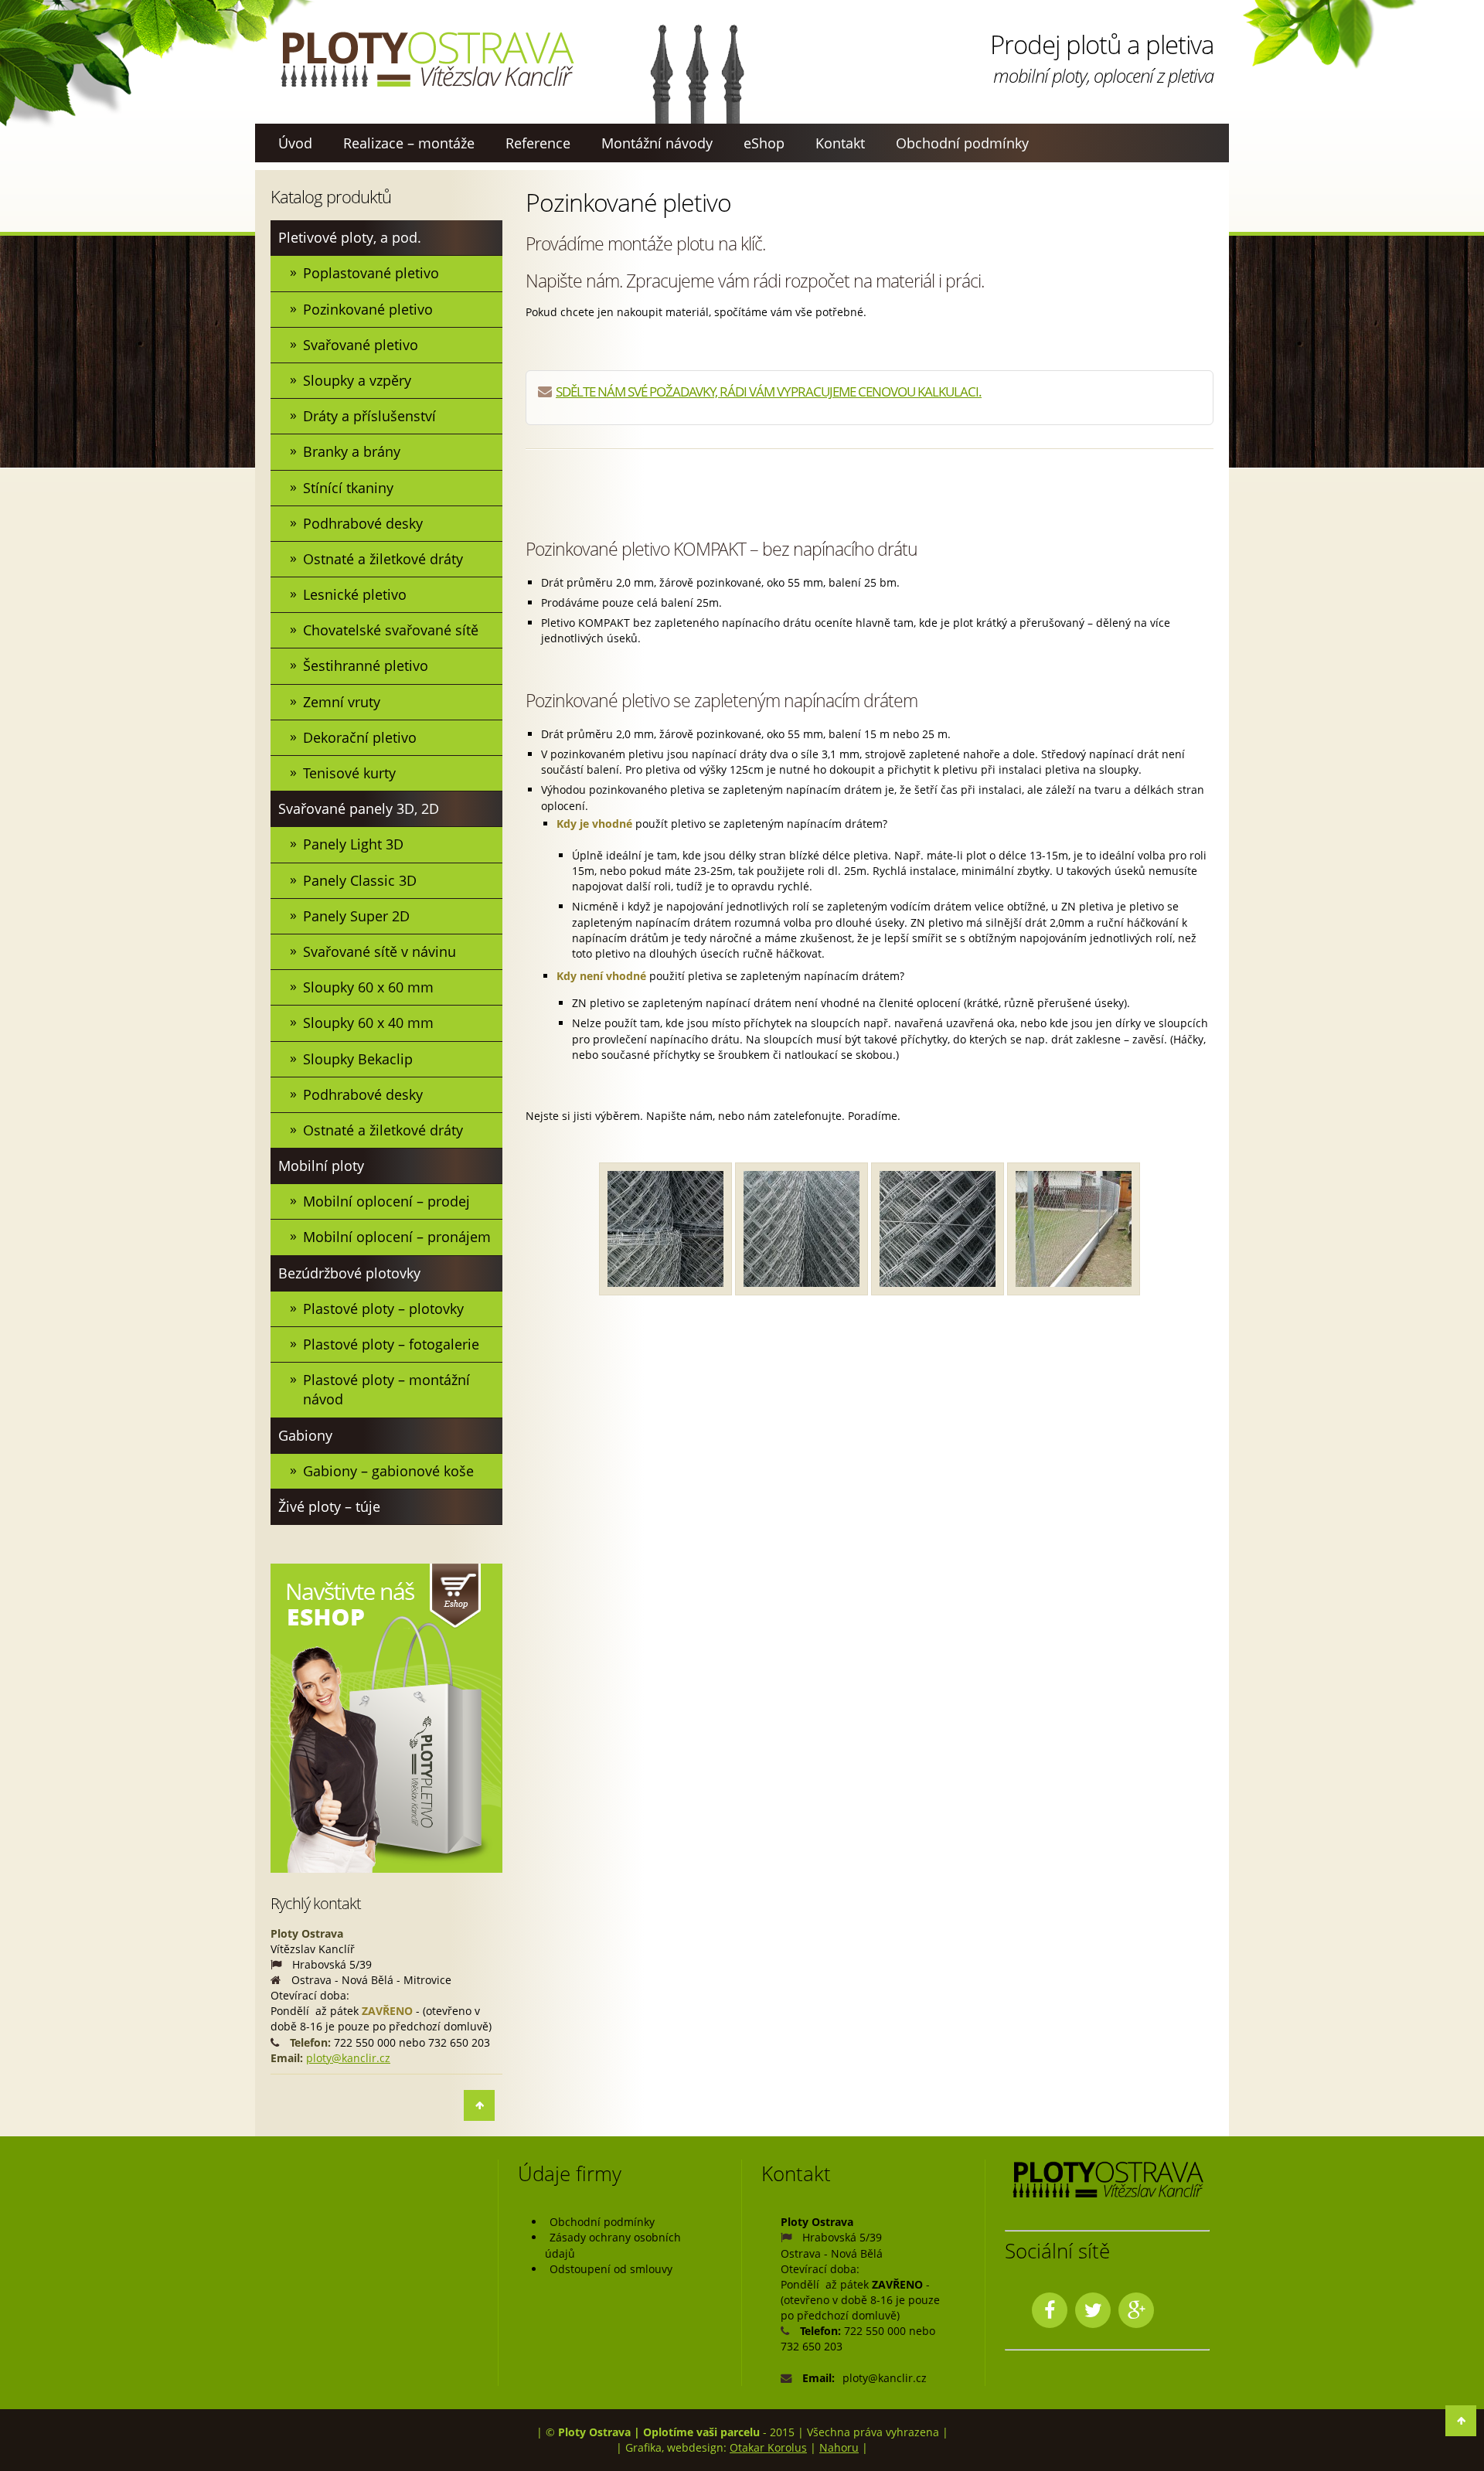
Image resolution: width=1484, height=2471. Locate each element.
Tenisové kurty (349, 773)
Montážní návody (657, 143)
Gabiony (305, 1435)
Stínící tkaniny (348, 488)
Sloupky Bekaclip (358, 1059)
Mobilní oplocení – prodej (386, 1201)
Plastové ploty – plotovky (383, 1309)
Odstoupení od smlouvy (611, 2269)
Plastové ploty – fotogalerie (391, 1344)
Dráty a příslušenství (369, 416)
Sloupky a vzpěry (357, 380)
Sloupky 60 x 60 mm (368, 987)
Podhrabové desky (363, 523)
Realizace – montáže (409, 143)
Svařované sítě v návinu (380, 951)
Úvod (295, 143)
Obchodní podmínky (962, 143)
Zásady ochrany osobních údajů (613, 2245)
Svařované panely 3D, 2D (359, 808)
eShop (764, 143)
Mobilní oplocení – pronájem (397, 1237)
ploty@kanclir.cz (348, 2058)
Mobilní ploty (321, 1166)
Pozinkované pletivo (368, 309)
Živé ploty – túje (329, 1506)
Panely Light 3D (353, 844)
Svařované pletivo (361, 345)
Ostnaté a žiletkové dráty (383, 559)
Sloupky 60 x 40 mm (368, 1023)
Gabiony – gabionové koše (388, 1471)
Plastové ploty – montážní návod (386, 1389)
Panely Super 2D (356, 916)
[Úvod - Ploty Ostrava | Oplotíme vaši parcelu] (427, 60)
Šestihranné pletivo (366, 665)
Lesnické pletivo (355, 594)
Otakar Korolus (768, 2447)
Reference (538, 143)
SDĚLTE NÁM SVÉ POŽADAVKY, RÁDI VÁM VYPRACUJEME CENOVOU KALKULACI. (769, 391)
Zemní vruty (342, 702)
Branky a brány (352, 451)
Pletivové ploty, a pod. (350, 237)
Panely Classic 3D (360, 880)
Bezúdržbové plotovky (349, 1273)
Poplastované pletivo (371, 273)
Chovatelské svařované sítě (391, 630)
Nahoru (839, 2447)
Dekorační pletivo (360, 737)
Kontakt (840, 143)
